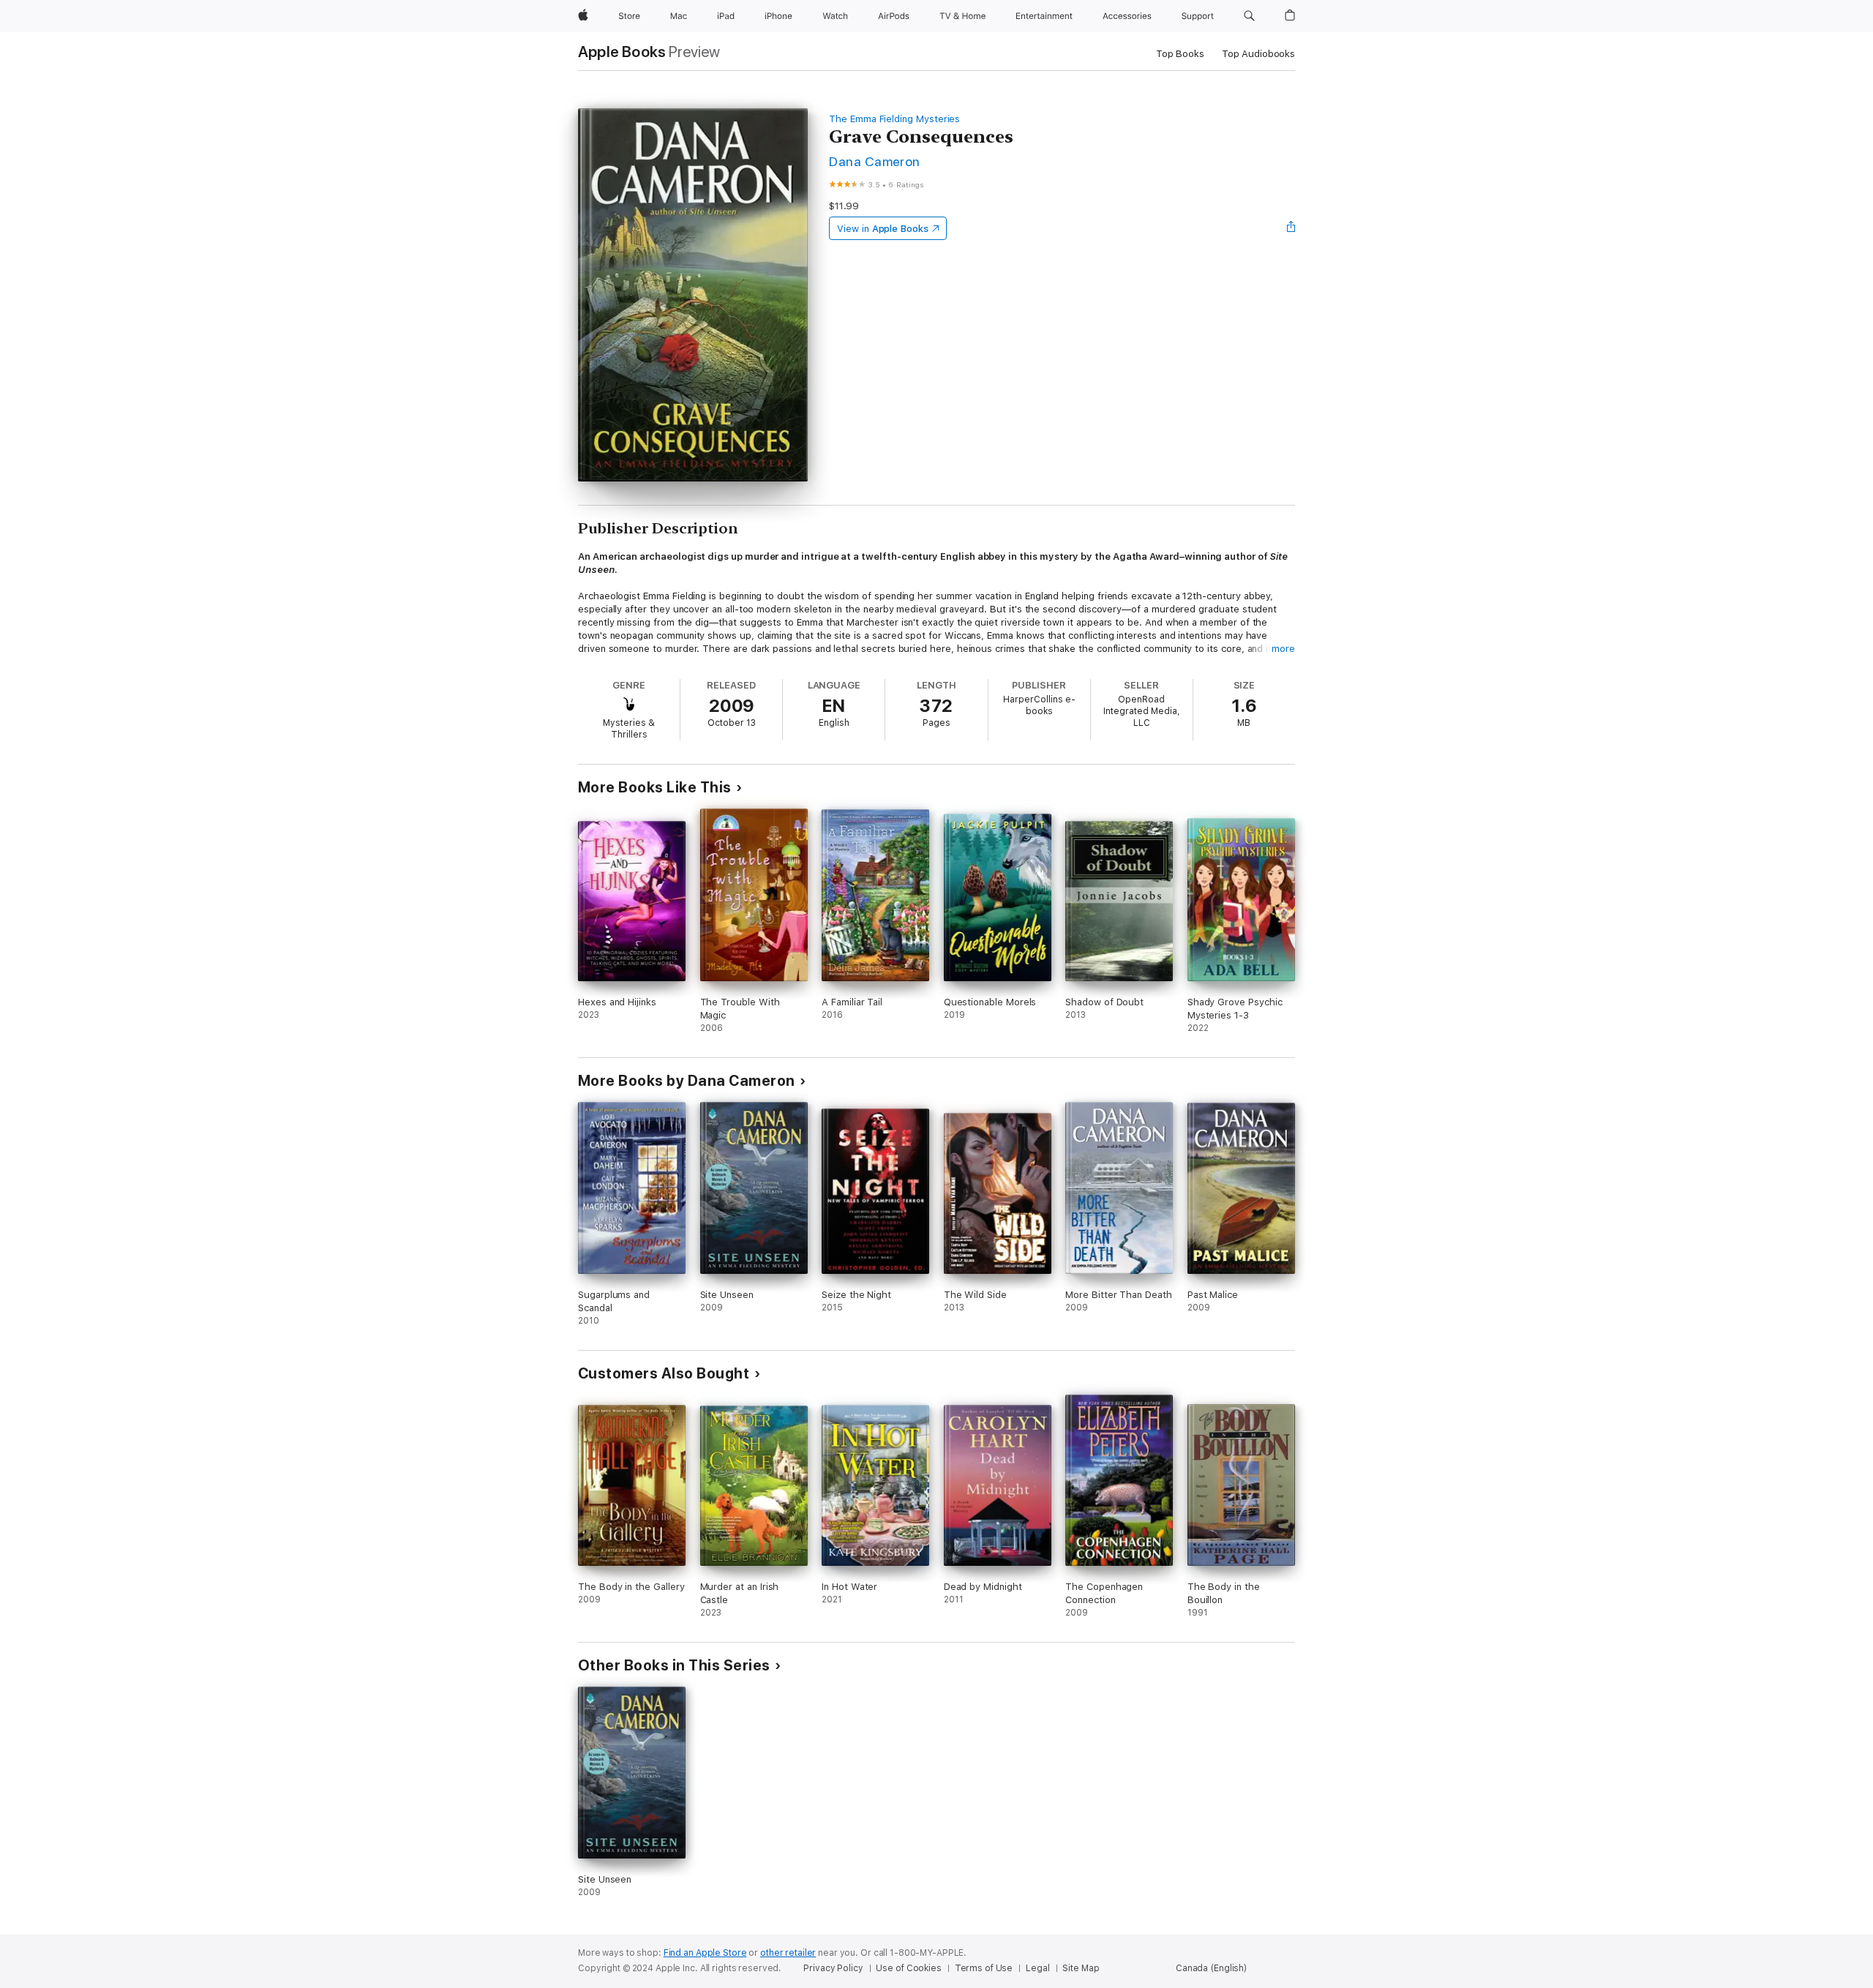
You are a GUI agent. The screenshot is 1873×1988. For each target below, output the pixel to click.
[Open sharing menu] (1291, 228)
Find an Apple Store (705, 1953)
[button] (1249, 16)
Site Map (1081, 1968)
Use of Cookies (908, 1968)
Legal (1037, 1968)
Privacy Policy (833, 1968)
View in (883, 229)
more (1283, 649)
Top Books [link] (1180, 54)
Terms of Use (984, 1968)
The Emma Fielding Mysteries (894, 119)
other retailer (788, 1953)
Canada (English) (1211, 1968)
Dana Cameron (875, 161)
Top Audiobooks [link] (1258, 54)
